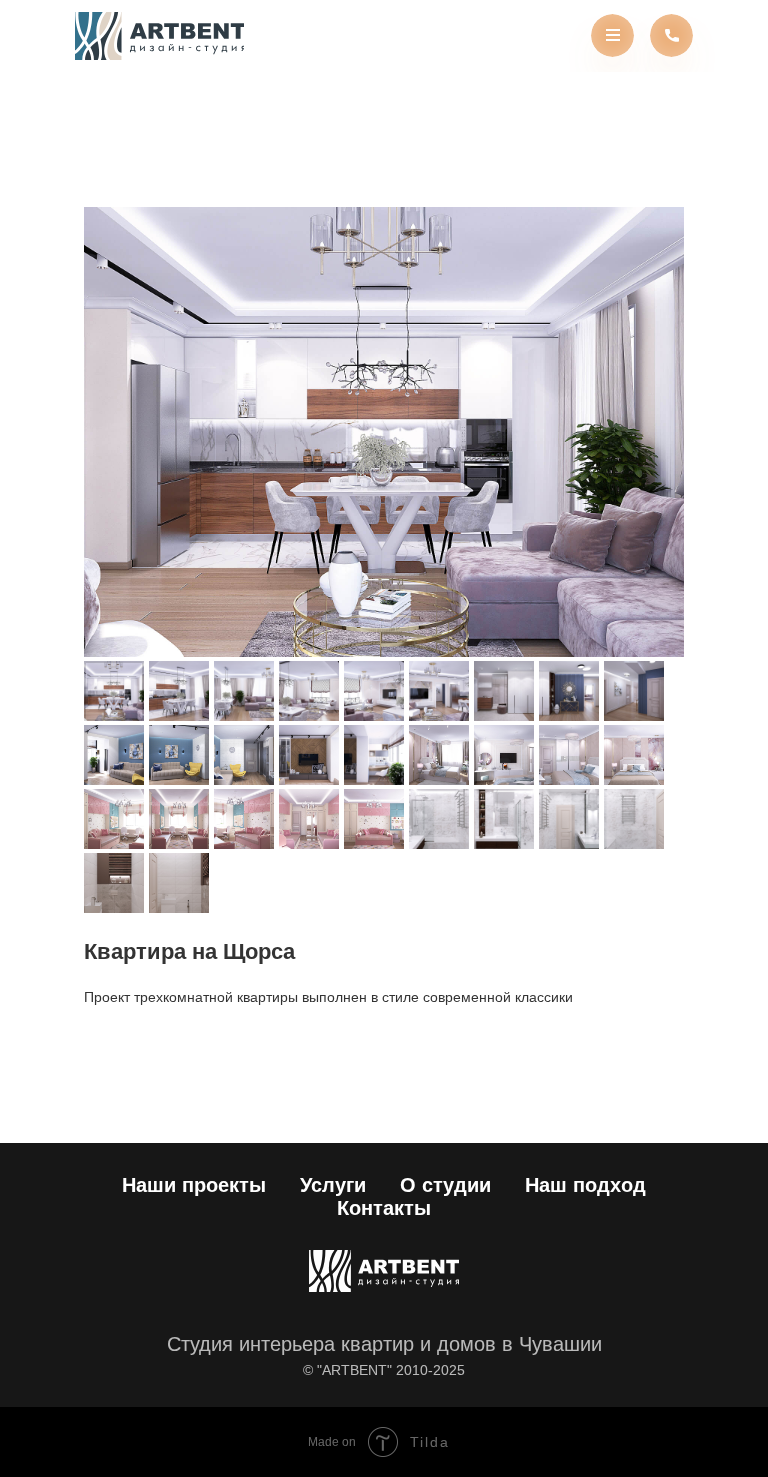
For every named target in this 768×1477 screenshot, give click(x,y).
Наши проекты (194, 1185)
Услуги (333, 1185)
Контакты (384, 1208)
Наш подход (585, 1185)
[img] (159, 36)
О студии (445, 1185)
